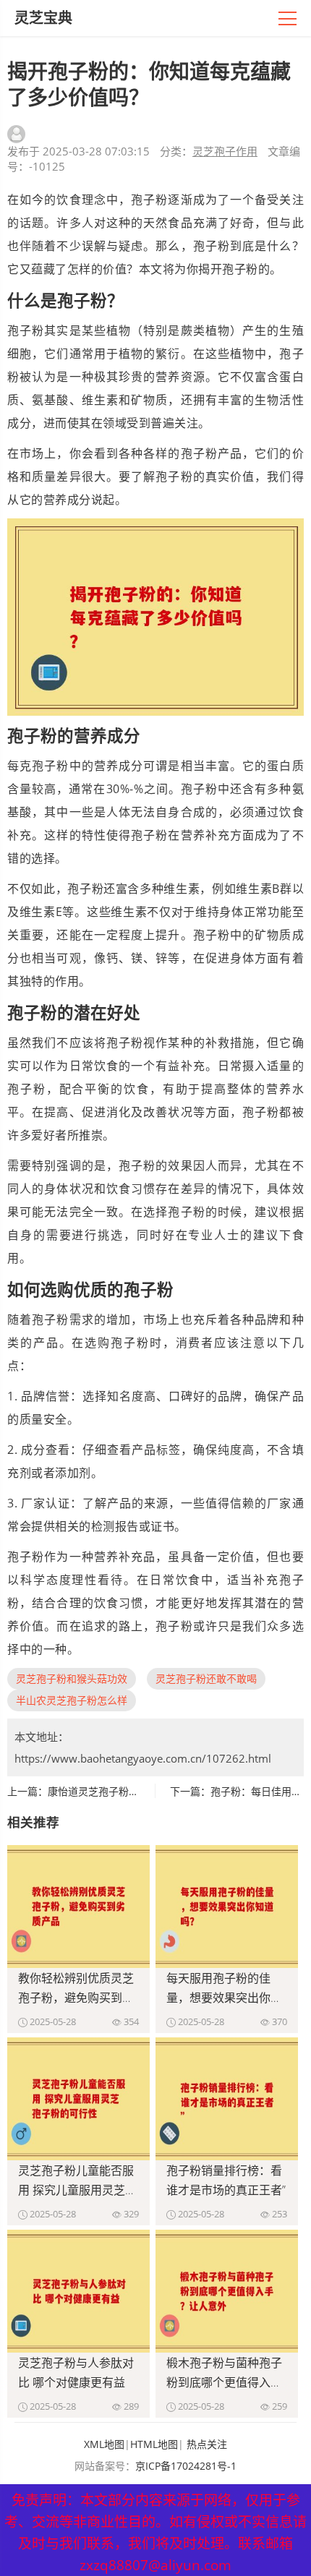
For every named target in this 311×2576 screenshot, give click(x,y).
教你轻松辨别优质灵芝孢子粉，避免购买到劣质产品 (76, 1998)
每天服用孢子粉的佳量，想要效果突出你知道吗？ (224, 1998)
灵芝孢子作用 (225, 151)
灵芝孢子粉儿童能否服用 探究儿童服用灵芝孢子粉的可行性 (77, 2190)
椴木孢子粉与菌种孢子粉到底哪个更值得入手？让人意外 (224, 2382)
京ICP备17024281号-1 (186, 2466)
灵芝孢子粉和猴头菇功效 (72, 1678)
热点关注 (207, 2444)
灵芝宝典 (43, 18)
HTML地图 (154, 2444)
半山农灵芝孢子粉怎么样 (72, 1700)
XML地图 (104, 2444)
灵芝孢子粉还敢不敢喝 (206, 1678)
